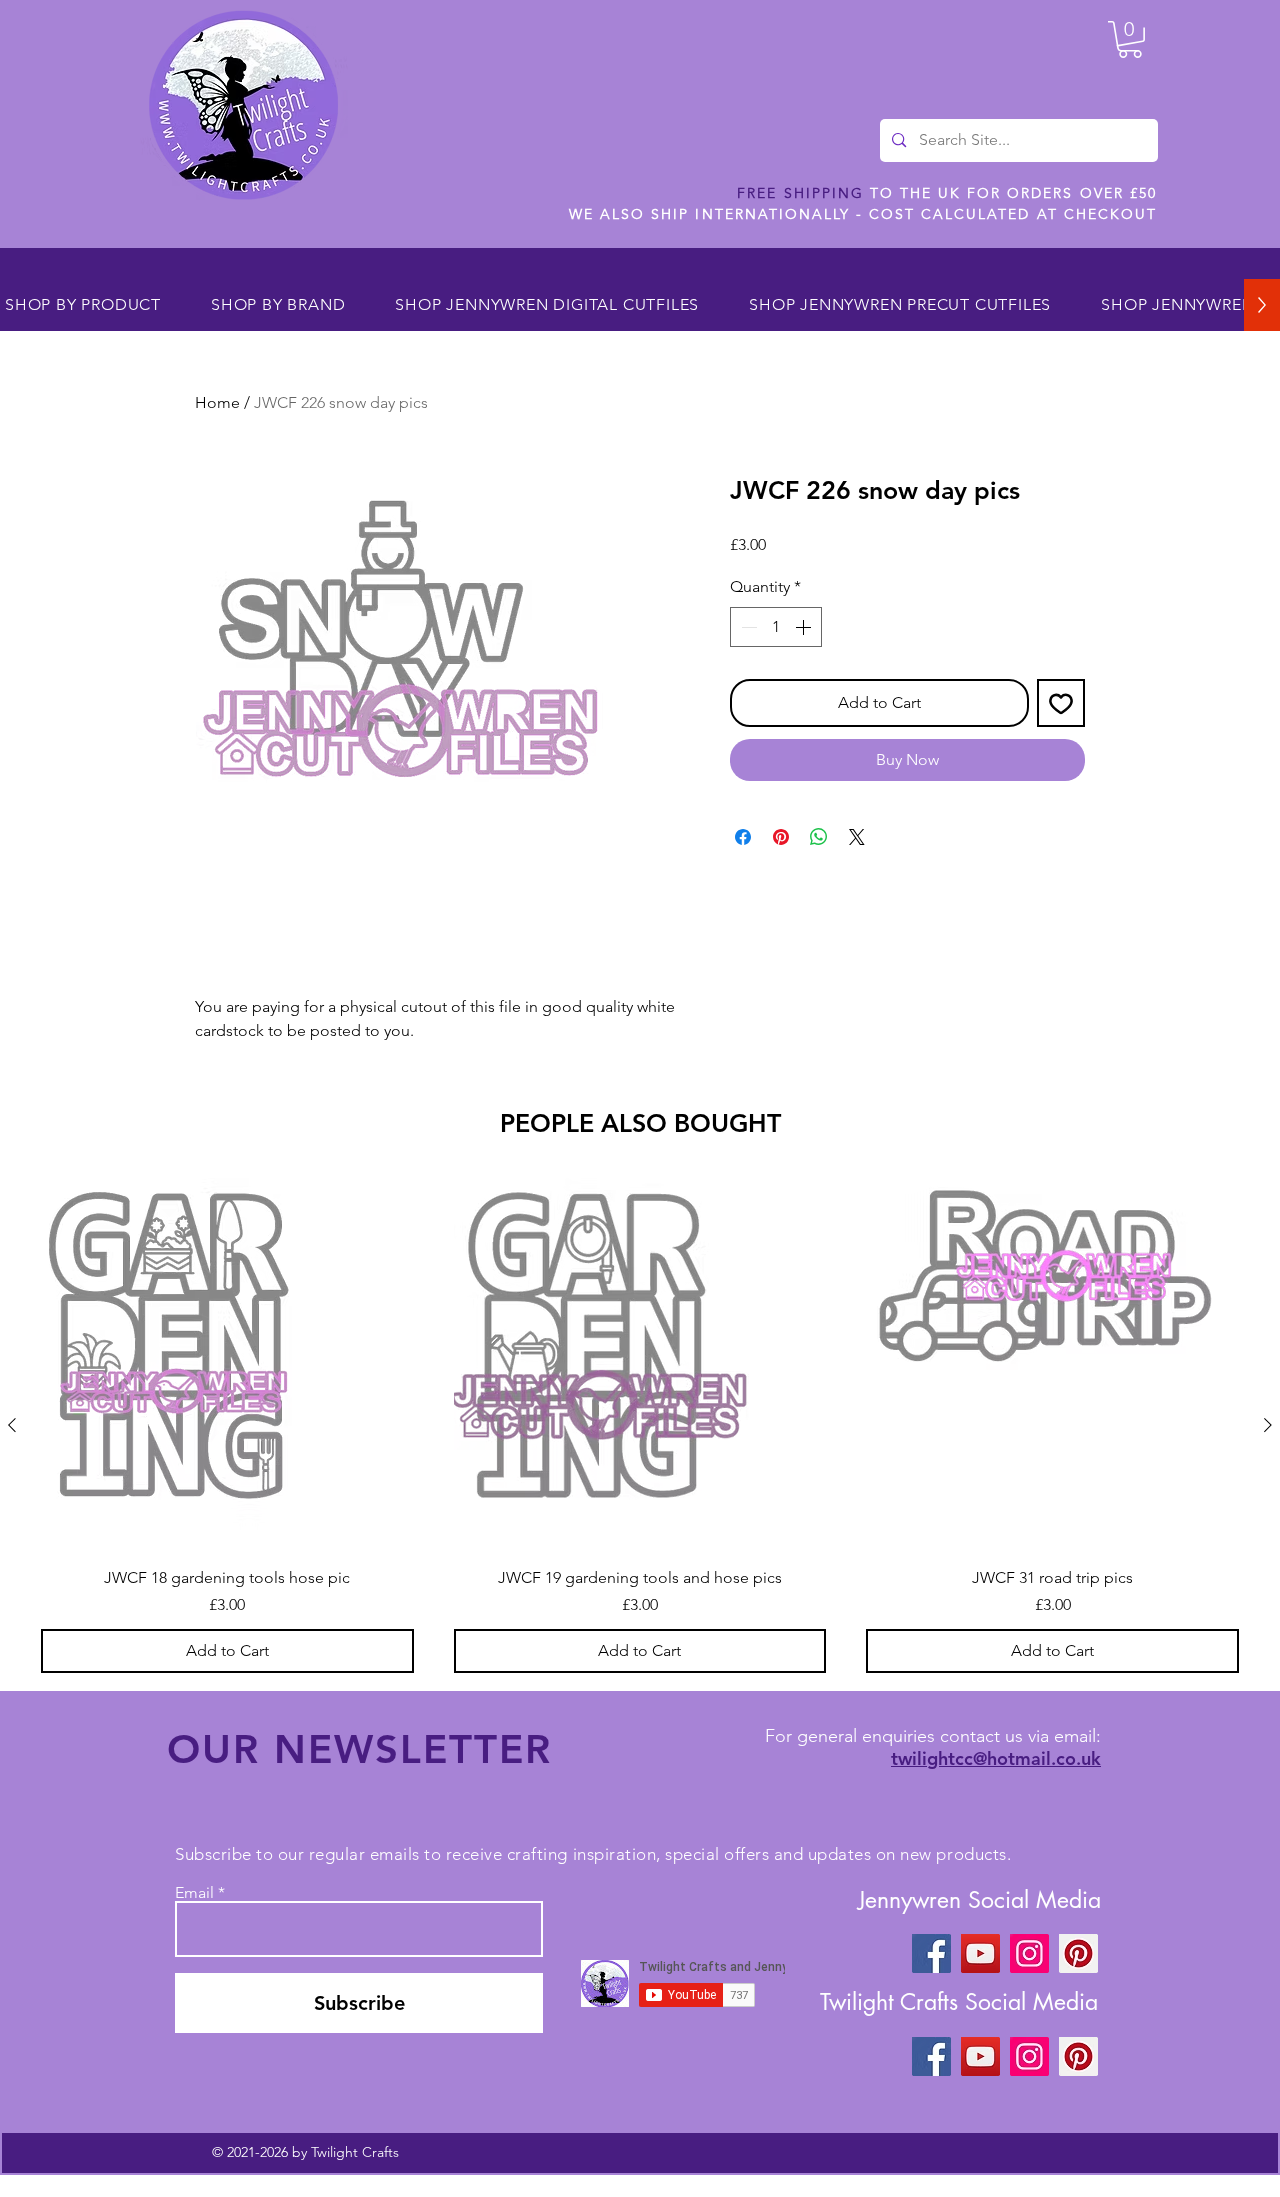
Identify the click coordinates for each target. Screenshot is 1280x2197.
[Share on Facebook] (743, 837)
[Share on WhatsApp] (819, 837)
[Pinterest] (1078, 1953)
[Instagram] (1029, 1953)
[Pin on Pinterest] (781, 837)
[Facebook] (931, 1953)
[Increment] (805, 627)
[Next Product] (1268, 1425)
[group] (640, 1425)
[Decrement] (747, 627)
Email (194, 1893)
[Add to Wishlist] (1061, 703)
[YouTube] (980, 1953)
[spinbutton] (776, 627)
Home (217, 402)
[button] (1130, 39)
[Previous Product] (12, 1425)
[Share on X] (857, 837)
